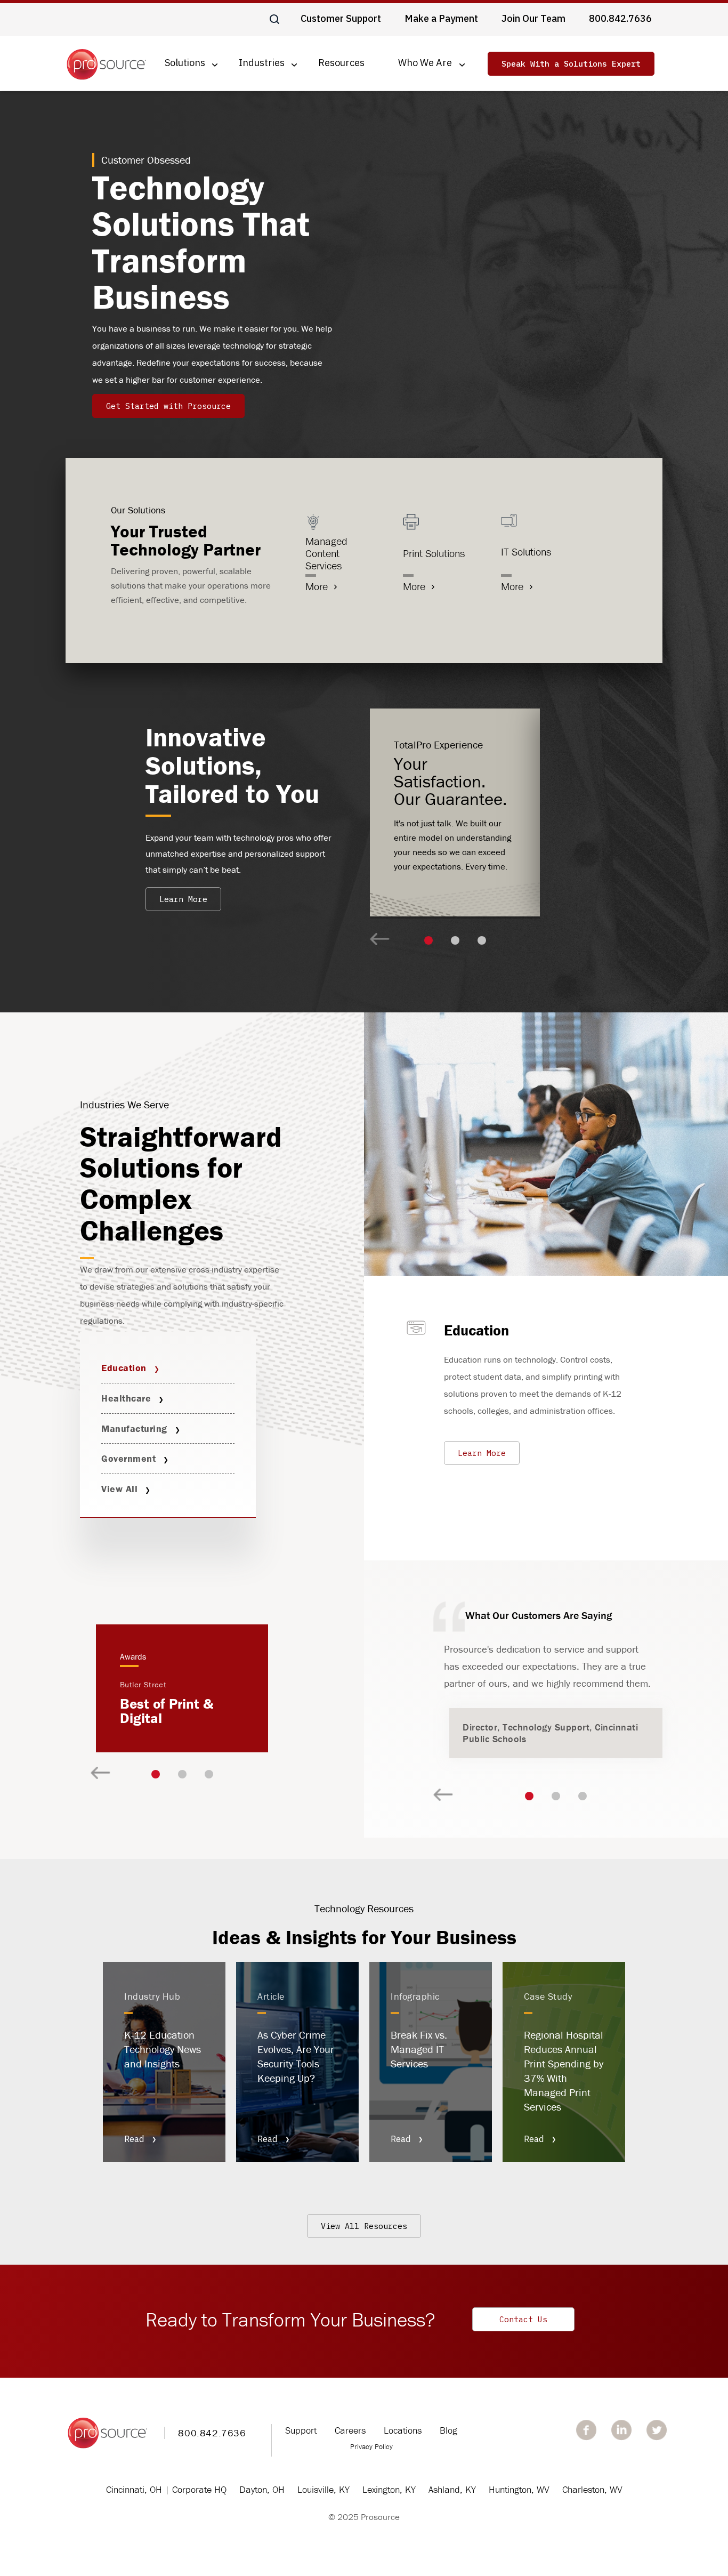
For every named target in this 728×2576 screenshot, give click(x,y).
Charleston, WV (592, 2489)
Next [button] (380, 940)
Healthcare (126, 1398)
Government (128, 1458)
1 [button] (428, 940)
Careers (350, 2430)
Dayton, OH (262, 2489)
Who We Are (425, 63)
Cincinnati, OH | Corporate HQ (166, 2489)
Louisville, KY (323, 2489)
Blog (448, 2430)
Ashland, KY (452, 2489)
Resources (341, 63)
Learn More (183, 899)
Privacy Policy (371, 2446)
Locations (403, 2430)
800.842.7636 (620, 18)
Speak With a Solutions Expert (571, 64)
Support (301, 2430)
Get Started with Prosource (168, 406)
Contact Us (523, 2319)
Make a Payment (441, 18)
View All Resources (364, 2226)
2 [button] (455, 940)
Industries (262, 63)
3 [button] (482, 940)
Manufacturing (134, 1428)
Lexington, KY (389, 2489)
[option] (455, 812)
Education (124, 1368)
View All (119, 1489)
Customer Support (341, 18)
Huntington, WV (519, 2489)
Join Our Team (533, 18)
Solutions (185, 63)
